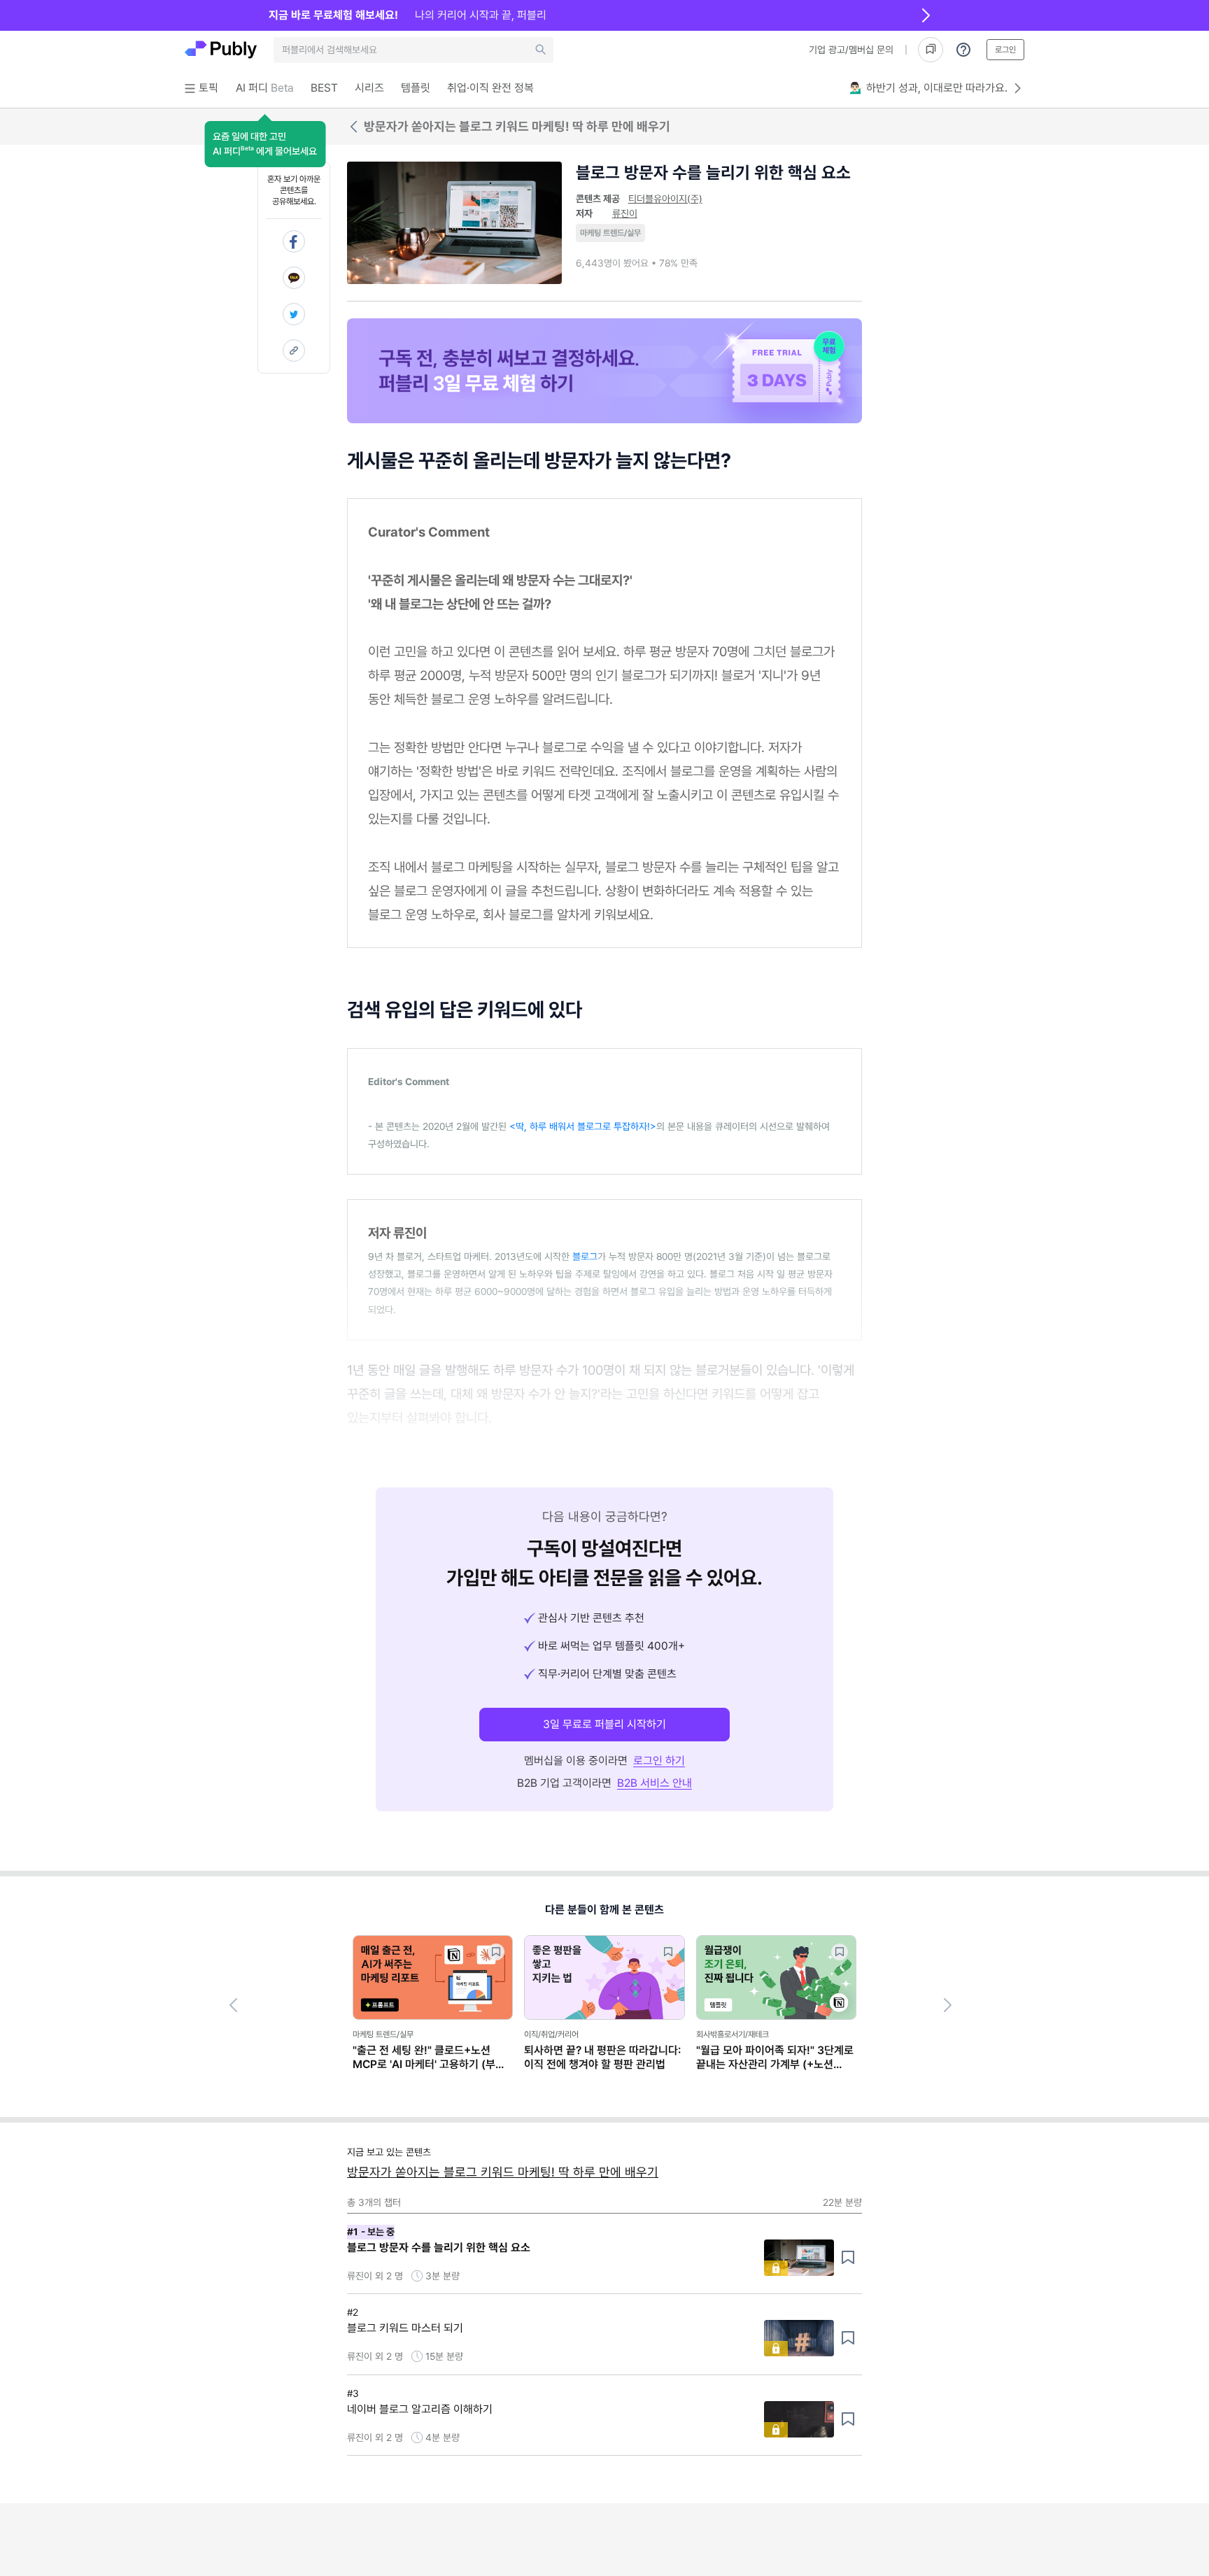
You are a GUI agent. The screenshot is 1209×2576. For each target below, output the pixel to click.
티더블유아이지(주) (665, 199)
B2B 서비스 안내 (655, 1783)
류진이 (625, 213)
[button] (265, 144)
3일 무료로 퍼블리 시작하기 (604, 1724)
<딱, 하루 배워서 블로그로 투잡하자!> (583, 1126)
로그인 (1005, 50)
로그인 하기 (659, 1761)
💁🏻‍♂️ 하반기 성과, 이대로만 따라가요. (928, 88)
